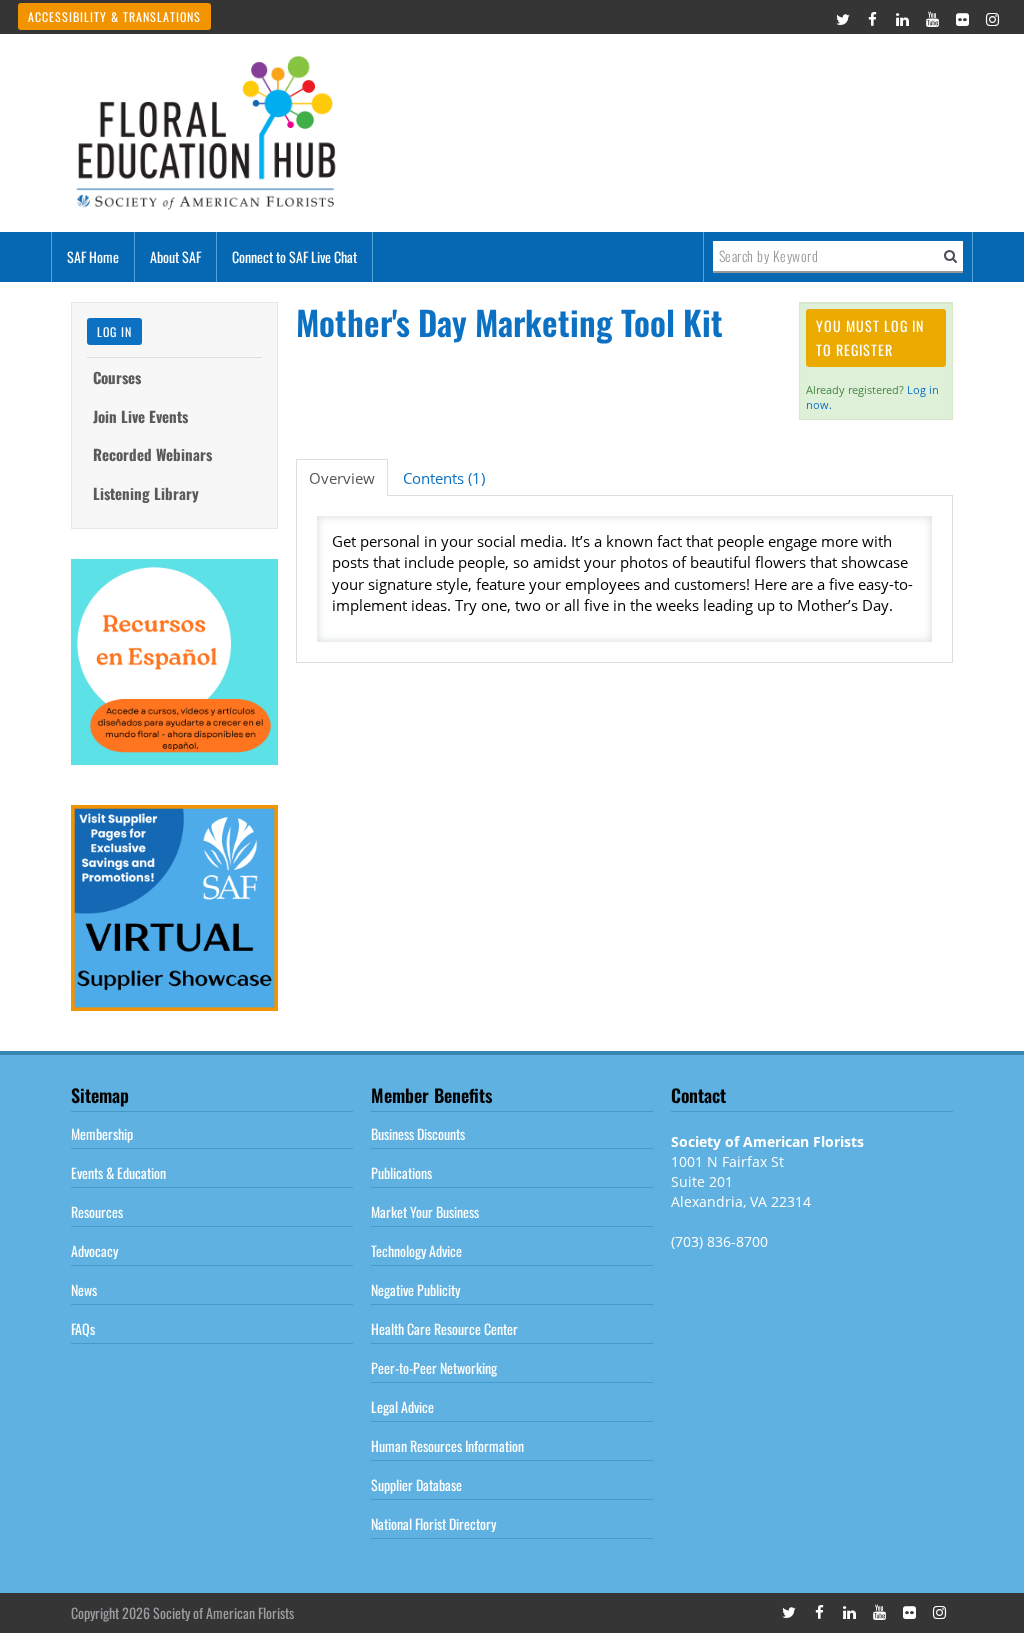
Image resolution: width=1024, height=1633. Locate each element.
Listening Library (146, 493)
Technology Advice (416, 1250)
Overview (342, 478)
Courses (117, 377)
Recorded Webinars (152, 454)
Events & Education (118, 1172)
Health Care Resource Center (444, 1328)
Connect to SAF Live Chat (294, 256)
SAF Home (93, 256)
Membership (102, 1133)
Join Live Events (140, 416)
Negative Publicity (415, 1289)
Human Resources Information (447, 1445)
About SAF (175, 256)
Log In (114, 331)
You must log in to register (870, 337)
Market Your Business (425, 1211)
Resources (97, 1211)
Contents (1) (444, 478)
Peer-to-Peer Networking (434, 1367)
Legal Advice (402, 1406)
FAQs (83, 1328)
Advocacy (94, 1250)
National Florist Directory (433, 1523)
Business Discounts (418, 1133)
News (84, 1289)
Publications (401, 1172)
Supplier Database (416, 1484)
